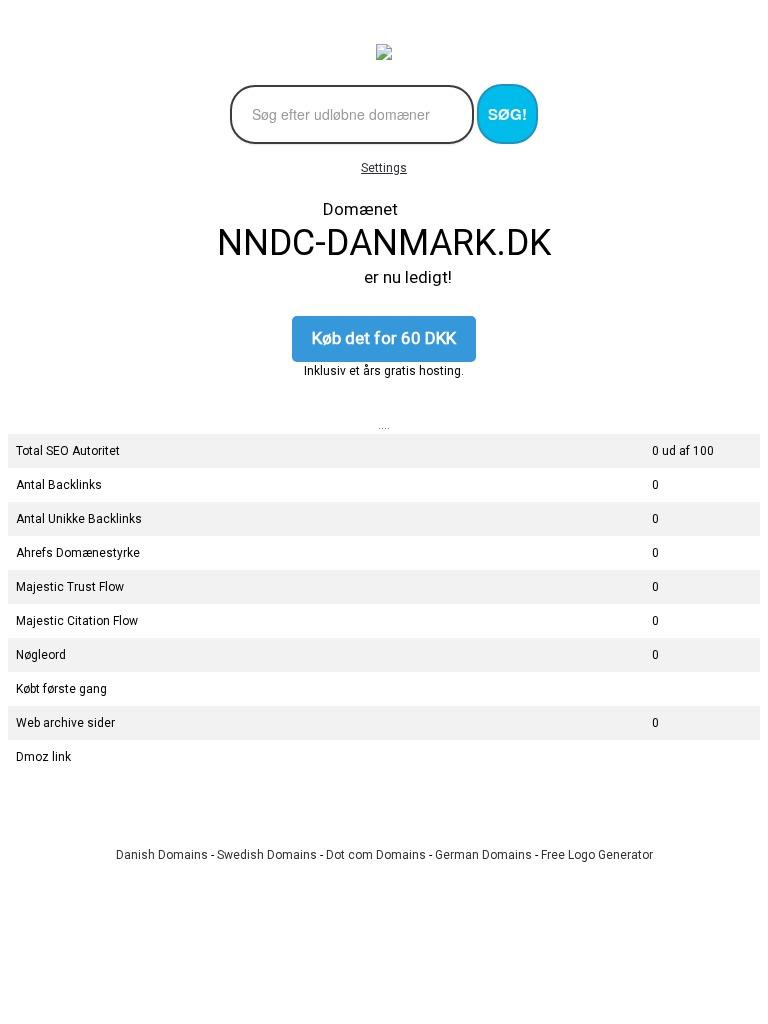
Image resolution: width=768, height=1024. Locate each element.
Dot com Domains (376, 855)
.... (384, 425)
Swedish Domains (267, 855)
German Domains (483, 855)
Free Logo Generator (597, 855)
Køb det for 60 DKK (384, 338)
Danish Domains (162, 855)
